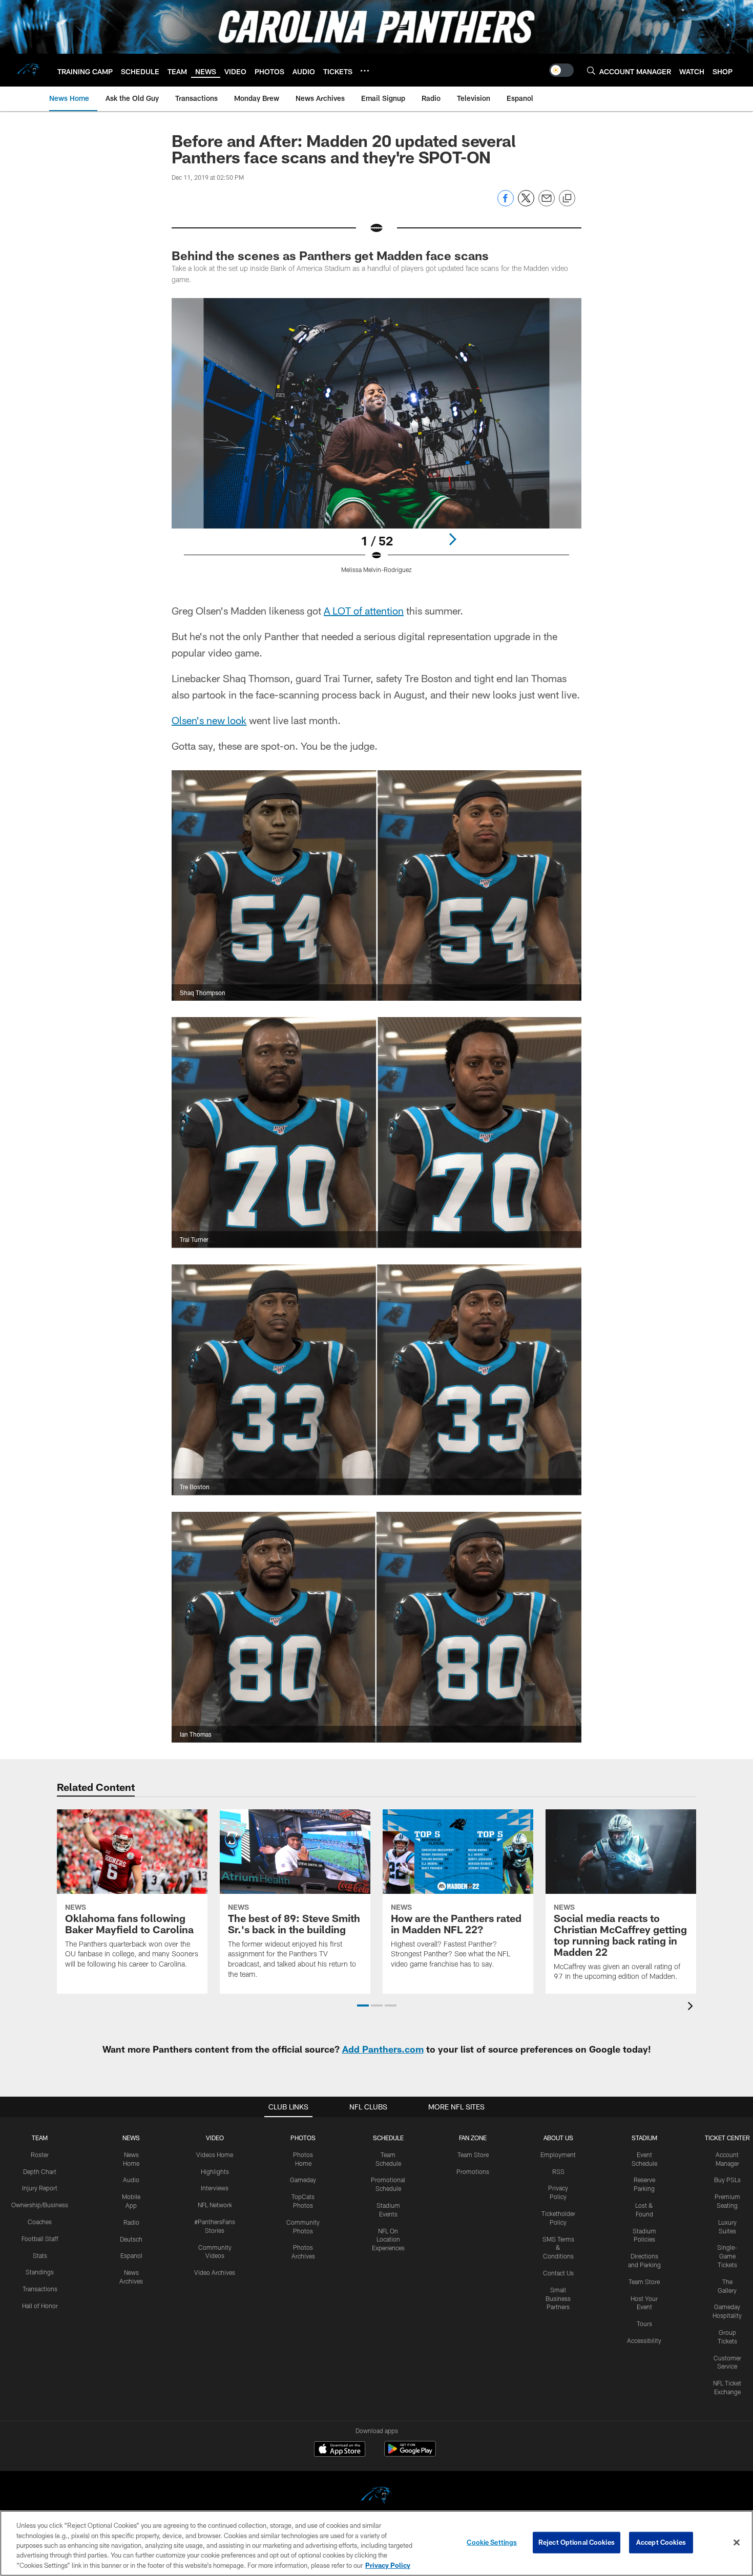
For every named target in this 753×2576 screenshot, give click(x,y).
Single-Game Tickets (727, 2256)
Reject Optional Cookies (577, 2542)
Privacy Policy (388, 2565)
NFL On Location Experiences (388, 2240)
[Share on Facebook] (506, 204)
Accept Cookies (661, 2542)
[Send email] (547, 204)
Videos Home (215, 2155)
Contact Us (558, 2273)
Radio (131, 2222)
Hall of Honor (40, 2306)
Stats (40, 2255)
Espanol (131, 2255)
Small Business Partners (558, 2298)
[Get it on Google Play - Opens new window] (410, 2454)
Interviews (215, 2188)
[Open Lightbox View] (376, 442)
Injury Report (40, 2188)
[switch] (561, 70)
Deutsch (131, 2239)
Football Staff (40, 2239)
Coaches (40, 2222)
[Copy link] (567, 199)
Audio (131, 2180)
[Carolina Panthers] (376, 2497)
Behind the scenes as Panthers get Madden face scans (330, 255)
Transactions (40, 2289)
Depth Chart (40, 2171)
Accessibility (644, 2340)
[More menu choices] (365, 71)
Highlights (215, 2171)
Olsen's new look (209, 720)
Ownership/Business (40, 2205)
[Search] (591, 70)
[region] (376, 2543)
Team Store (473, 2155)
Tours (644, 2324)
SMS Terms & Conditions (558, 2248)
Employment (558, 2155)
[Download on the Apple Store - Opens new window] (340, 2450)
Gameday (303, 2180)
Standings (40, 2272)
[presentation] (692, 2007)
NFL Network (215, 2205)
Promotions (473, 2171)
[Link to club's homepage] (29, 70)
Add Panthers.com (383, 2049)
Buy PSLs (727, 2180)
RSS (558, 2171)
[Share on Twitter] (526, 204)
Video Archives (215, 2272)
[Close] (737, 2543)
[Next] (452, 539)
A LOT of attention (364, 610)
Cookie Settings (492, 2542)
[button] (363, 2005)
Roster (40, 2155)
